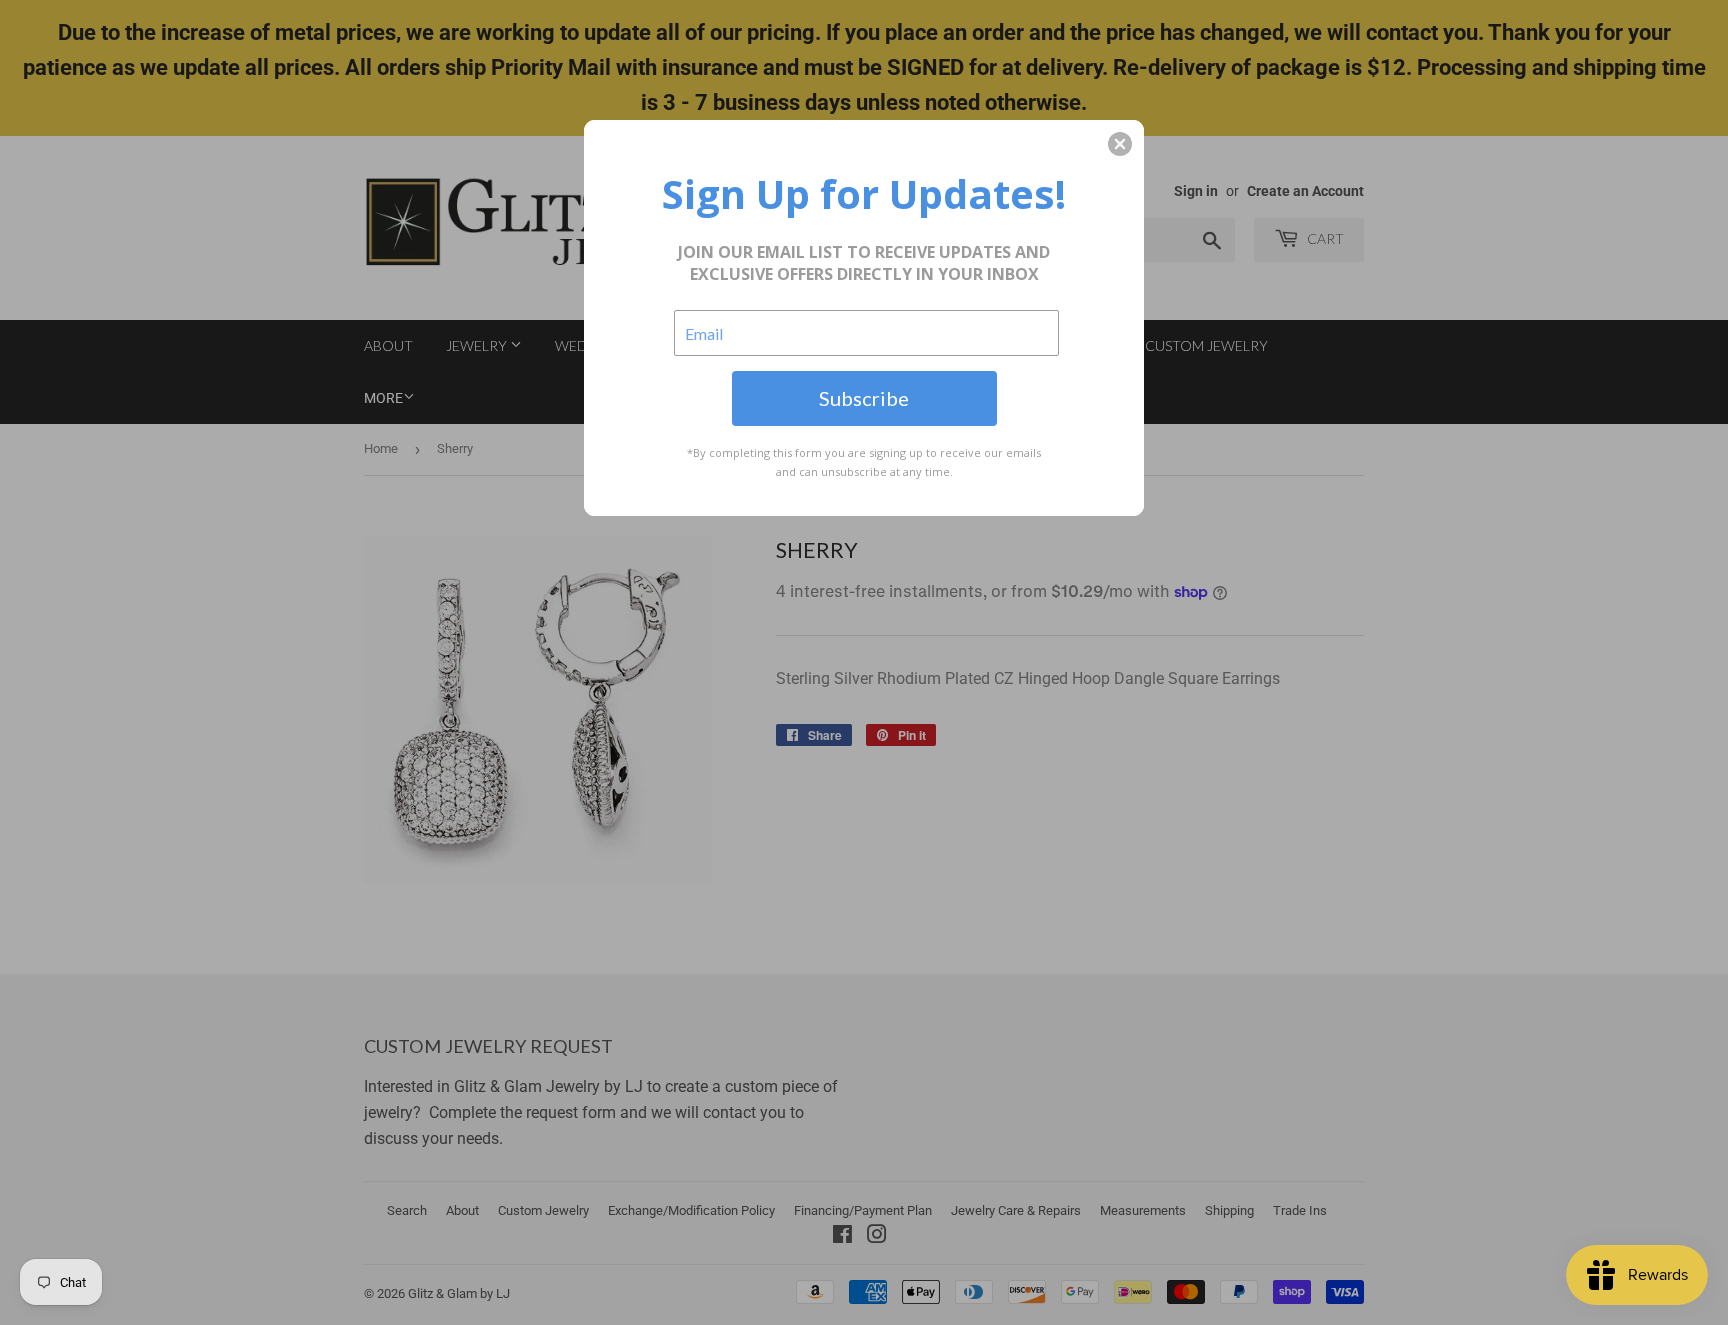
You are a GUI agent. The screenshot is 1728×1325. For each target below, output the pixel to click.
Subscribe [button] (864, 398)
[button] (1120, 144)
